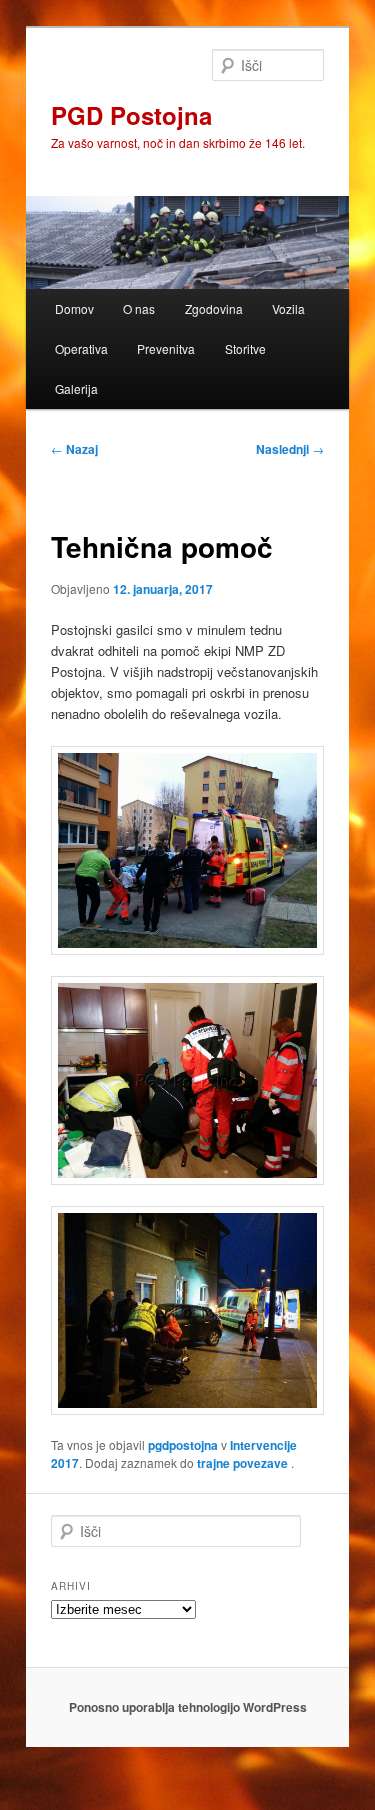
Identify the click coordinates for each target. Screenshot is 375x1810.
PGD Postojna (131, 115)
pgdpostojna (183, 1445)
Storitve (245, 348)
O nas (139, 308)
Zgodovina (214, 308)
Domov (74, 308)
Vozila (288, 308)
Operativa (81, 348)
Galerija (76, 388)
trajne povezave (242, 1463)
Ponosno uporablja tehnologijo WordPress (188, 1707)
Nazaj (74, 449)
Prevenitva (166, 348)
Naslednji (290, 449)
